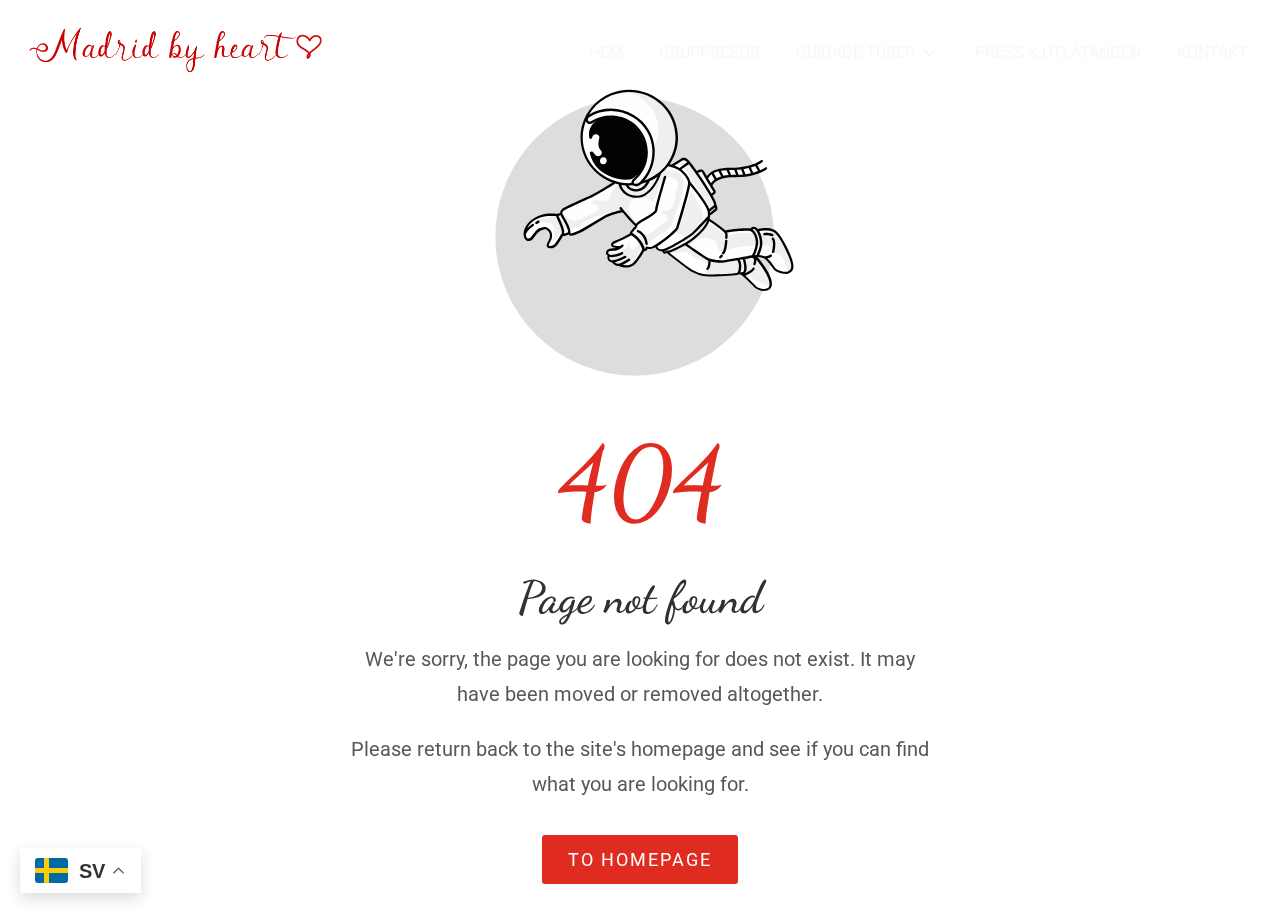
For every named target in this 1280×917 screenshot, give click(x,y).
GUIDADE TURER (855, 52)
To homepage (640, 859)
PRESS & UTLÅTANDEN (1058, 52)
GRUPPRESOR (709, 52)
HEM (606, 52)
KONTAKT (1212, 52)
